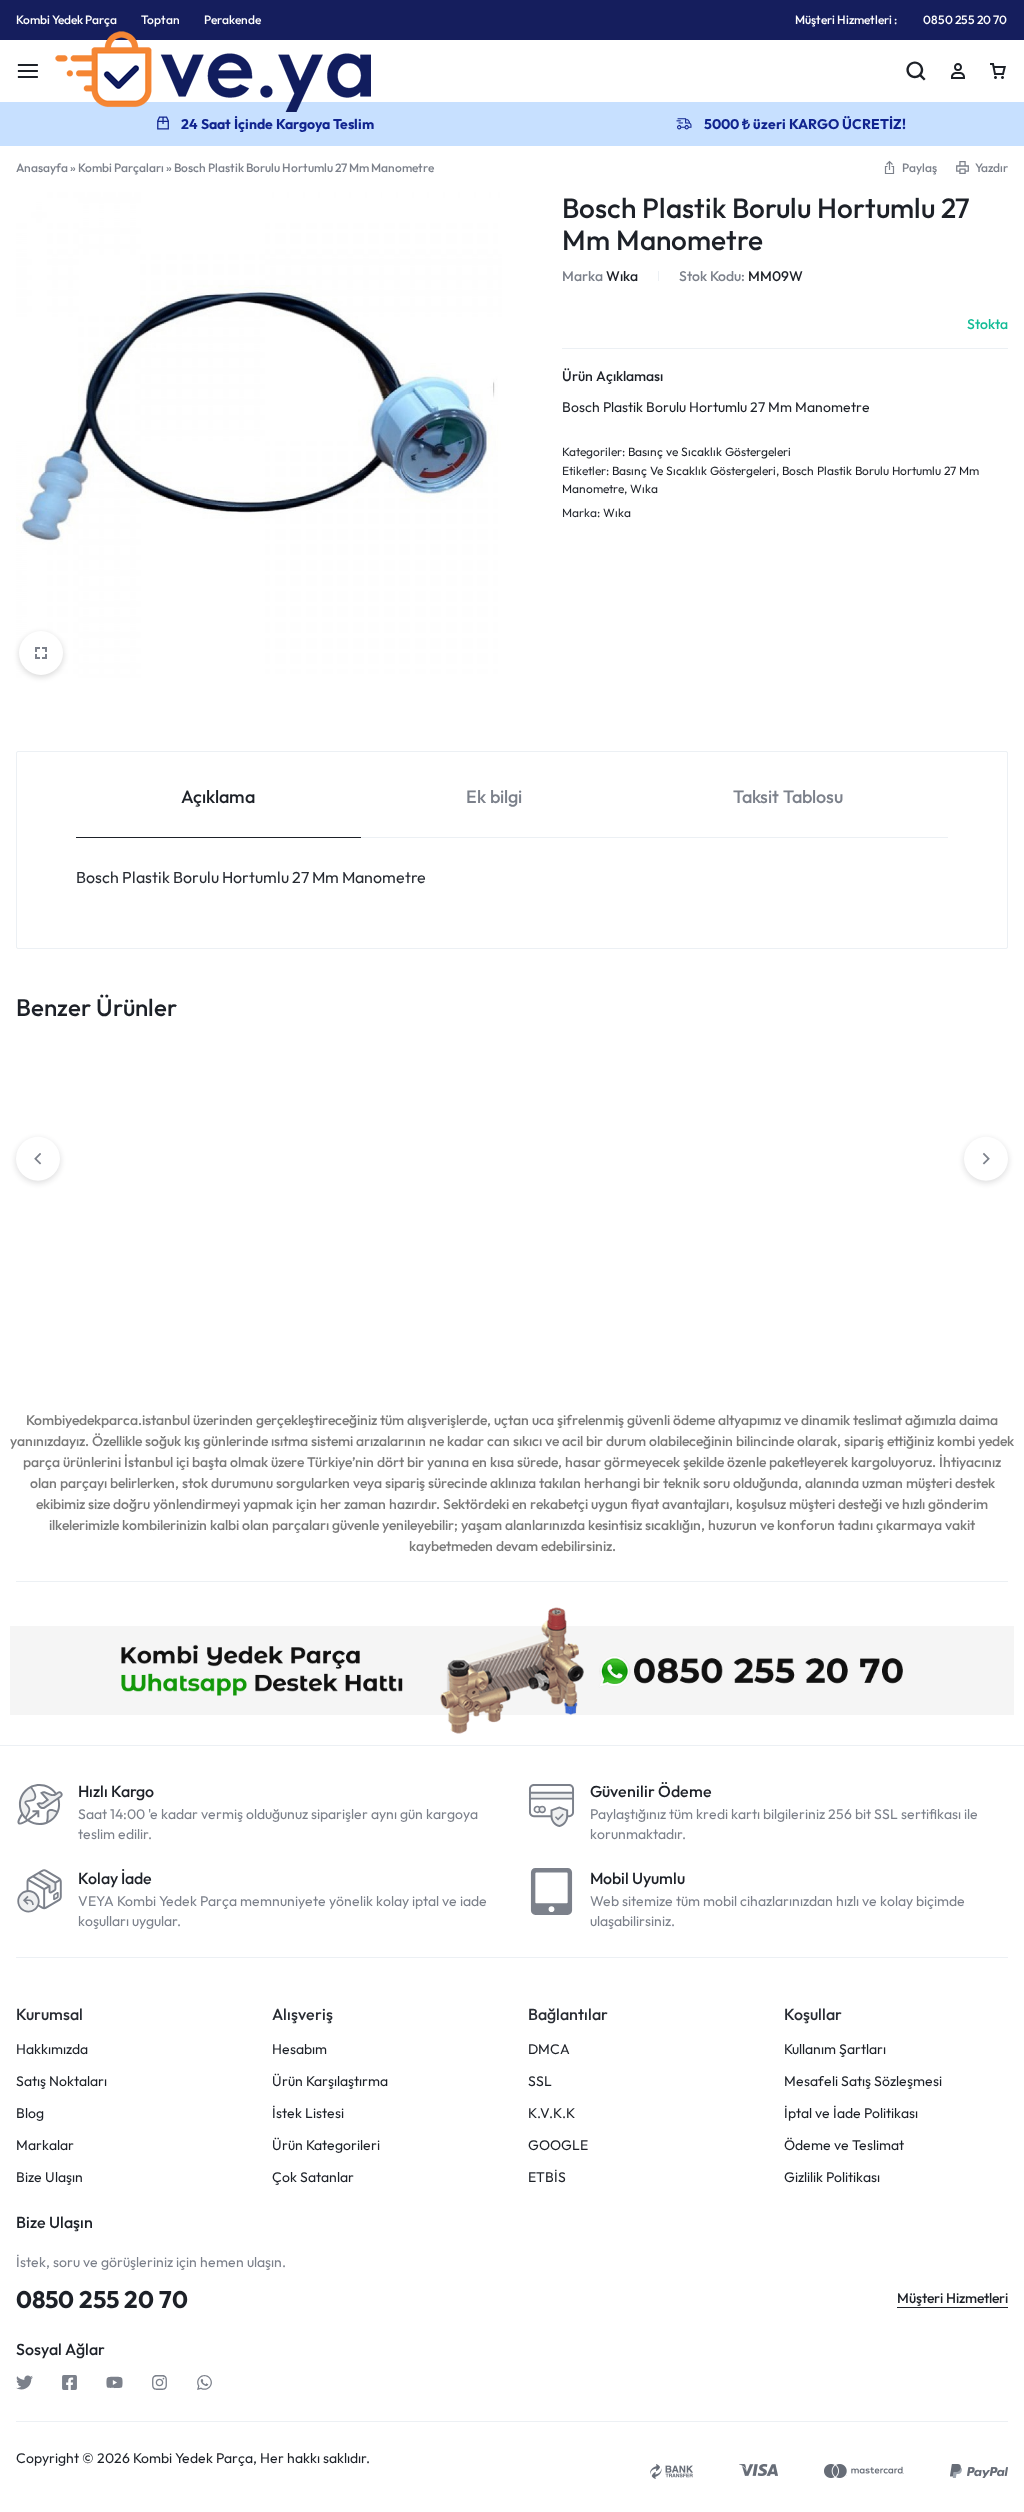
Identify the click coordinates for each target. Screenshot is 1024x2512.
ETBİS (547, 2177)
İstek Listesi (308, 2113)
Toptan (160, 19)
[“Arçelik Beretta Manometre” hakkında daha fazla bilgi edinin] (89, 1212)
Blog (30, 2113)
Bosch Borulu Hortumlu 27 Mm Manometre (298, 1299)
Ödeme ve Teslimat (844, 2145)
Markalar (45, 2145)
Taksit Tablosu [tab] (788, 796)
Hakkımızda (52, 2049)
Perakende (232, 19)
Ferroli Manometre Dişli (493, 1290)
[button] (909, 167)
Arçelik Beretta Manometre (102, 1290)
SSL (540, 2081)
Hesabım (299, 2049)
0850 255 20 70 (965, 19)
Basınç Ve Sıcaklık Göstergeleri (694, 470)
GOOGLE (558, 2145)
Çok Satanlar (313, 2177)
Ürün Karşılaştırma (330, 2081)
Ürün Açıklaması (612, 376)
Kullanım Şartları (835, 2049)
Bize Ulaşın (49, 2177)
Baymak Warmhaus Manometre (883, 1299)
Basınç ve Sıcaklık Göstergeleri (709, 451)
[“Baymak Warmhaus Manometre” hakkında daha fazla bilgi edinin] (895, 1212)
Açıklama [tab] (218, 796)
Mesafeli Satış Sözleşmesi (863, 2081)
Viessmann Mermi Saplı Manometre (694, 1299)
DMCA (549, 2049)
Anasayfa (42, 167)
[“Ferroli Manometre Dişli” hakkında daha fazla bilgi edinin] (492, 1212)
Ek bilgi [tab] (494, 796)
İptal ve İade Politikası (851, 2113)
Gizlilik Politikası (832, 2177)
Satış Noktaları (61, 2081)
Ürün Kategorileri (326, 2145)
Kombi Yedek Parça (66, 19)
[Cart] (998, 71)
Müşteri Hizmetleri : (846, 19)
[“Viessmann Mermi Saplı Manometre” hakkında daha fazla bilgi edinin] (694, 1212)
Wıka (622, 276)
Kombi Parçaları (121, 167)
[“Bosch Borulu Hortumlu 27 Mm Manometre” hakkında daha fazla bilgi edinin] (290, 1212)
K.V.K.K (551, 2113)
